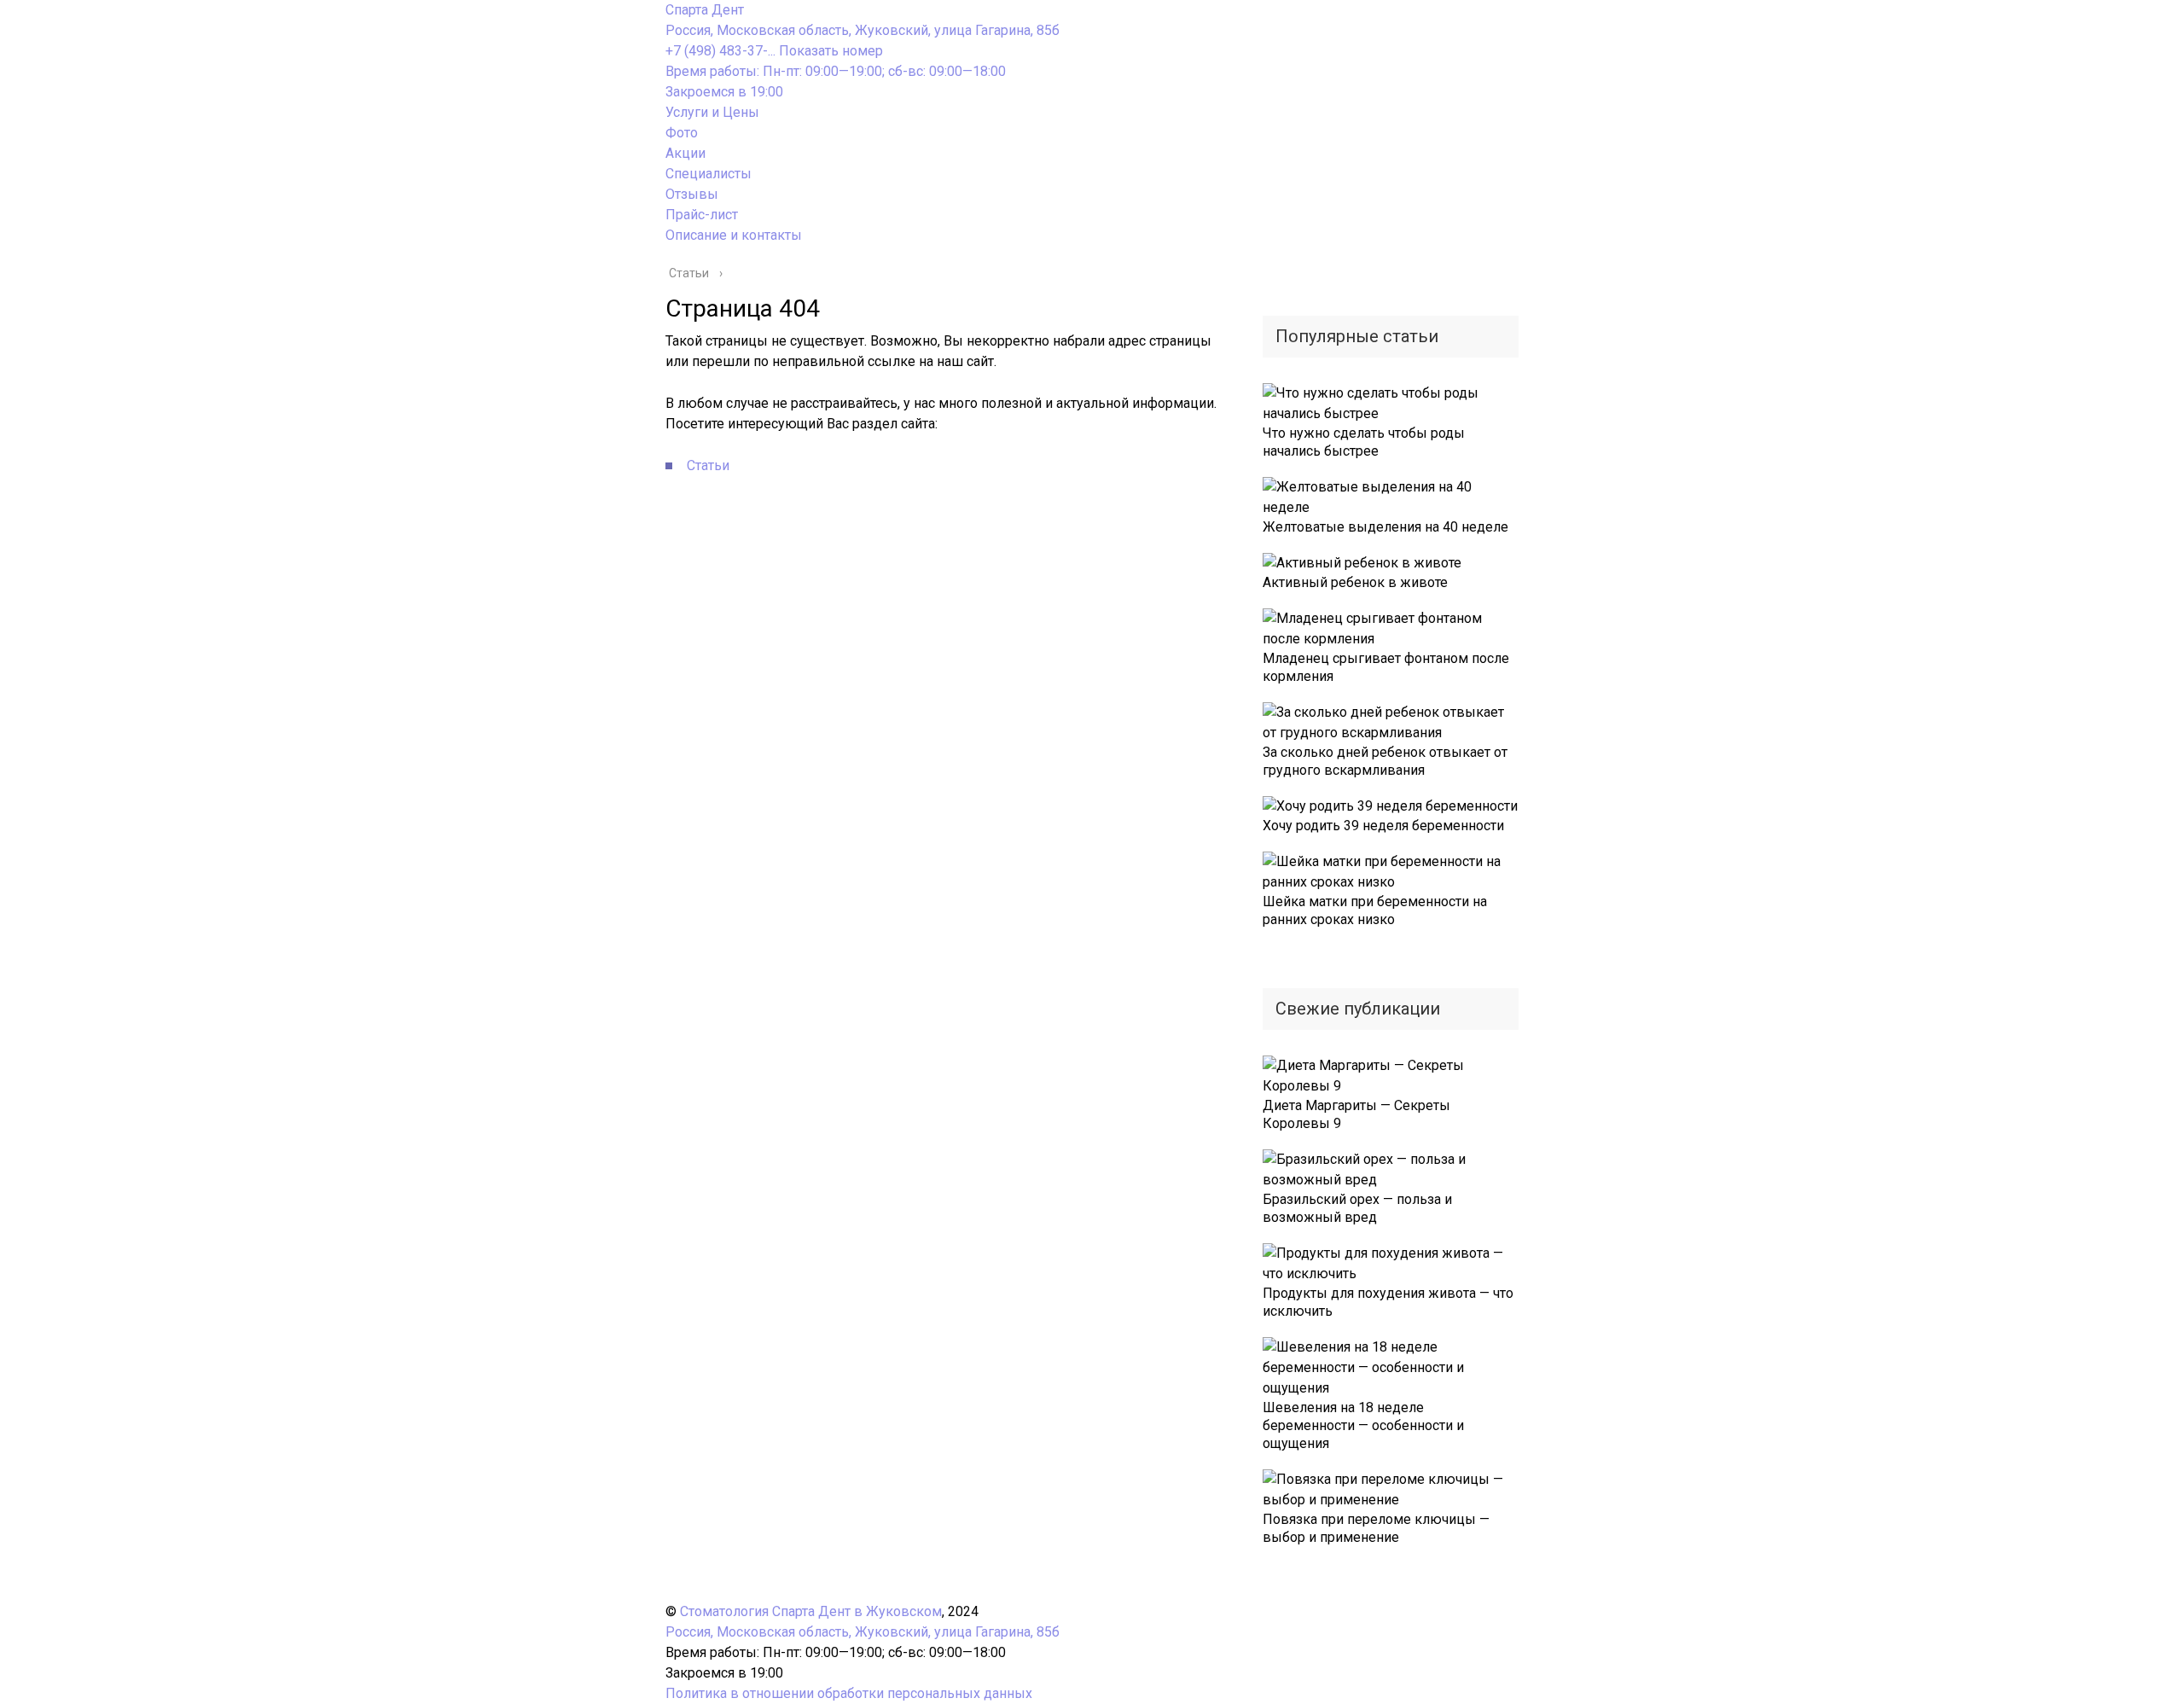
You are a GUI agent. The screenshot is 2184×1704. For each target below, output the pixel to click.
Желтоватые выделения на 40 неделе (1385, 527)
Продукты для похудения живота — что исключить (1388, 1302)
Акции (685, 153)
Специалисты (709, 174)
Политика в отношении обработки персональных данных (849, 1693)
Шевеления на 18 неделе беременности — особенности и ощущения (1363, 1425)
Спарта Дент (705, 10)
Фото (682, 133)
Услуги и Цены (712, 112)
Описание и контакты (734, 235)
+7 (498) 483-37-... (774, 51)
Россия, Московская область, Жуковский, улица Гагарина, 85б (863, 30)
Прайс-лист (702, 215)
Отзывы (692, 194)
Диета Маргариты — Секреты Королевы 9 (1356, 1114)
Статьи (708, 465)
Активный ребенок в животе (1355, 582)
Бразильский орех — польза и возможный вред (1357, 1208)
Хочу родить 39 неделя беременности (1383, 826)
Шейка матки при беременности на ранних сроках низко (1375, 910)
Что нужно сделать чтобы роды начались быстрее (1364, 442)
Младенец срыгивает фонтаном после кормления (1386, 667)
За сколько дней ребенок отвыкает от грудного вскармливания (1385, 761)
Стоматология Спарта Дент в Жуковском (811, 1611)
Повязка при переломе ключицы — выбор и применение (1376, 1528)
